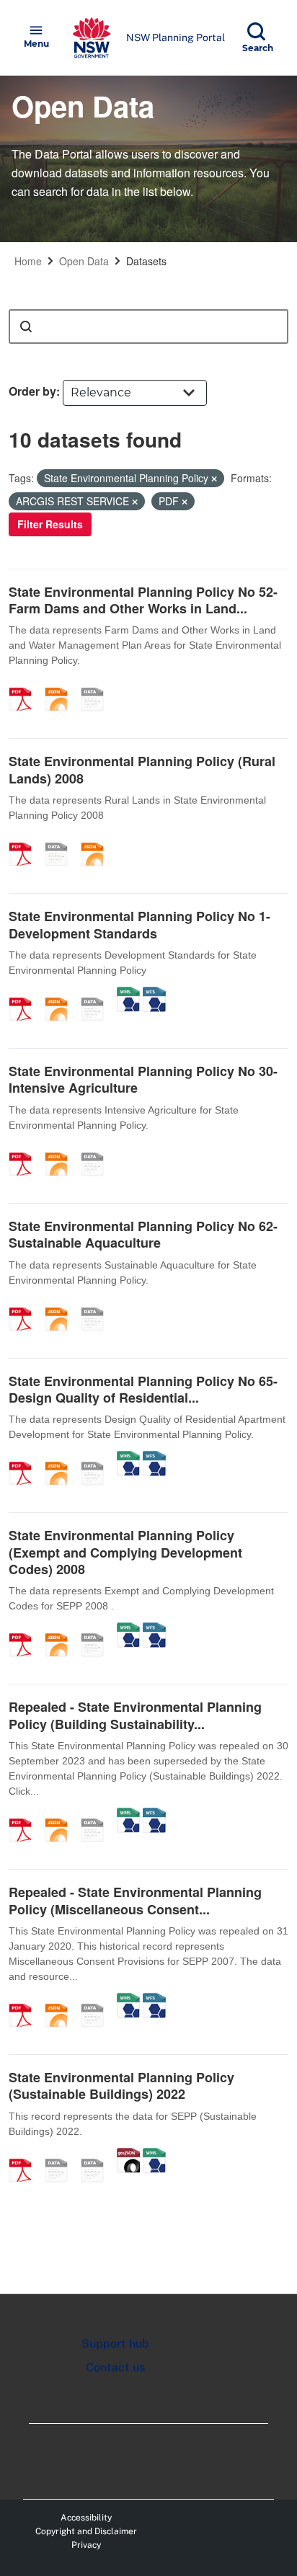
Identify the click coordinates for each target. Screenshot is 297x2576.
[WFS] (154, 994)
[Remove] (214, 479)
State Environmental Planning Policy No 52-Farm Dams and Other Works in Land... (143, 600)
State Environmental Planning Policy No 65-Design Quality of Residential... (143, 1389)
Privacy (86, 2545)
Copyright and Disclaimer (86, 2531)
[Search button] (26, 327)
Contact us (115, 2367)
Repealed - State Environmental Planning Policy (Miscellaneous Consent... (135, 1900)
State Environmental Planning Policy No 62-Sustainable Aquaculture (143, 1234)
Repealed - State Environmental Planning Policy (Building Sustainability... (135, 1715)
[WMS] (128, 994)
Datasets (146, 261)
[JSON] (61, 684)
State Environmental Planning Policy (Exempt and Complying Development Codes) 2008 (125, 1552)
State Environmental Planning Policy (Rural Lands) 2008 (142, 769)
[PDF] (25, 684)
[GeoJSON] (128, 2155)
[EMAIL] (61, 2155)
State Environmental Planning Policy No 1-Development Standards (139, 924)
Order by (32, 391)
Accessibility (86, 2518)
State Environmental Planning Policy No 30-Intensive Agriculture (143, 1079)
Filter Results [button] (50, 524)
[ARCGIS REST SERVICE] (97, 684)
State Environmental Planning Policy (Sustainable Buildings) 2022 (121, 2086)
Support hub (115, 2344)
